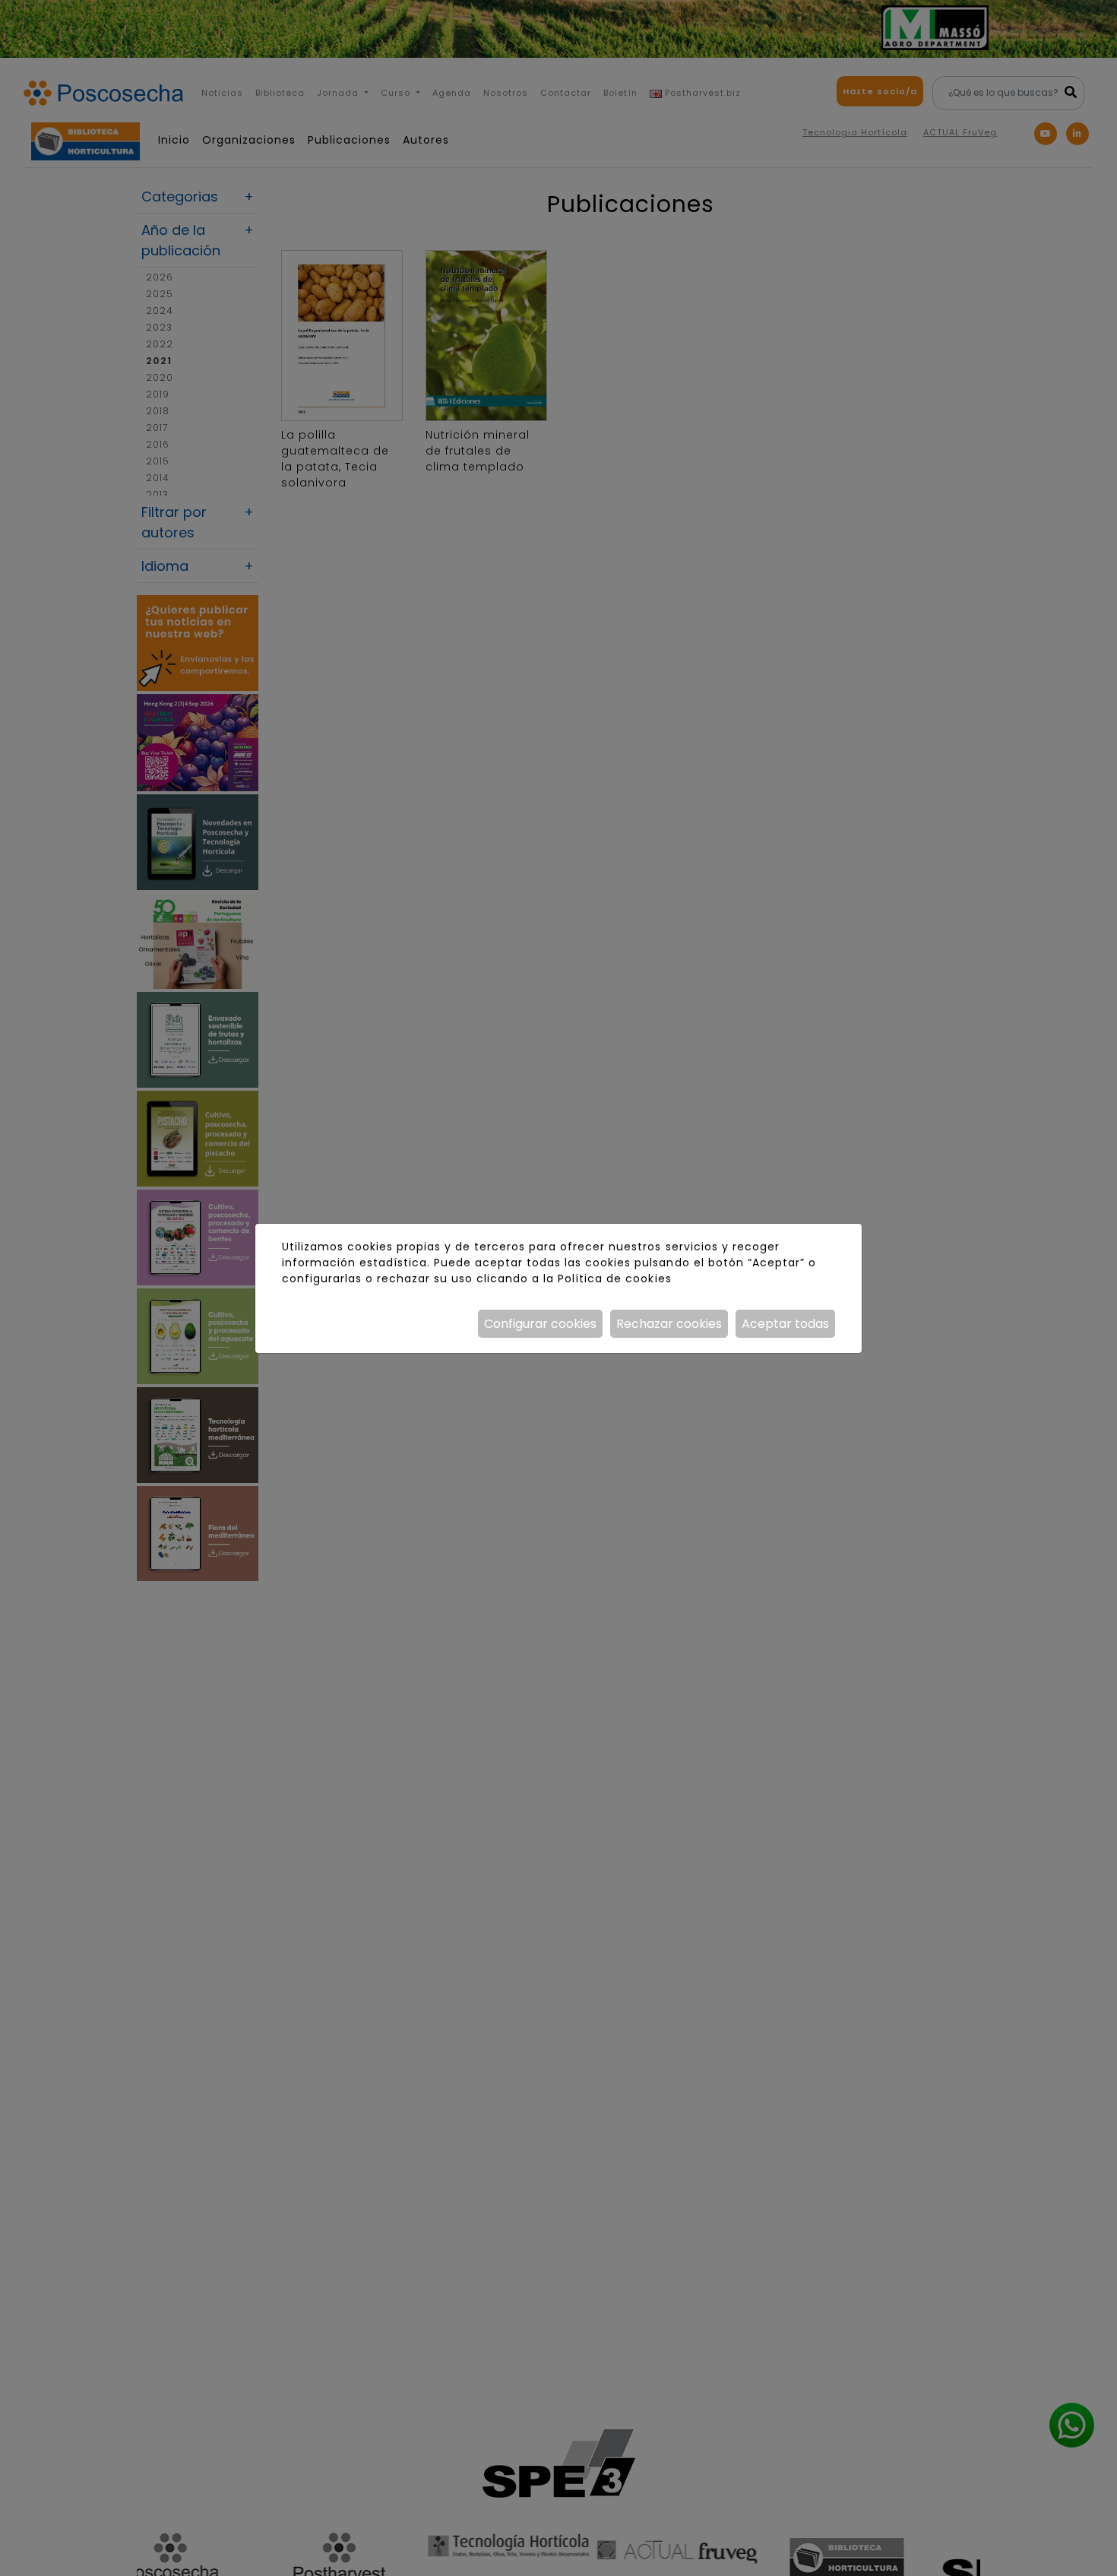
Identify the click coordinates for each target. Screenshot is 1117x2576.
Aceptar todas (785, 1324)
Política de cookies (614, 1278)
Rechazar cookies (669, 1324)
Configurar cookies (540, 1324)
